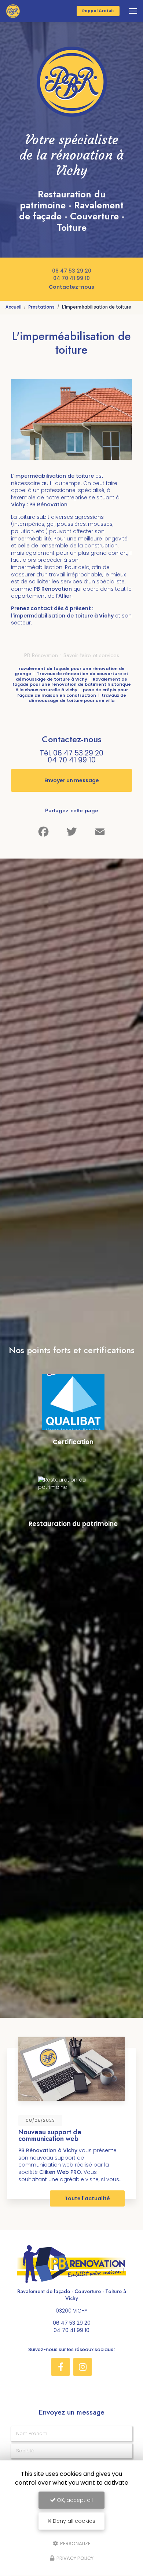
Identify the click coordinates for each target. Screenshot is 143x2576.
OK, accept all (74, 2500)
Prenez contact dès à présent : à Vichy (62, 612)
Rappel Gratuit (98, 11)
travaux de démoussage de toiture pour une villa (77, 698)
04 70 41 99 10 (71, 278)
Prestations (41, 307)
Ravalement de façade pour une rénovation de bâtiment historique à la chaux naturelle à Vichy (72, 684)
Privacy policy (74, 2558)
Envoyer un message (72, 780)
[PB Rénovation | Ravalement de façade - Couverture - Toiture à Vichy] (13, 11)
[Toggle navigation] (133, 11)
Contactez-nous (71, 287)
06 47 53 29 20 (72, 271)
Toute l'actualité (87, 2198)
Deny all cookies (73, 2521)
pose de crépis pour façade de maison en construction (73, 693)
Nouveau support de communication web (50, 2135)
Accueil (13, 307)
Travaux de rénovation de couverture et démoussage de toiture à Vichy (72, 676)
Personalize (75, 2543)
